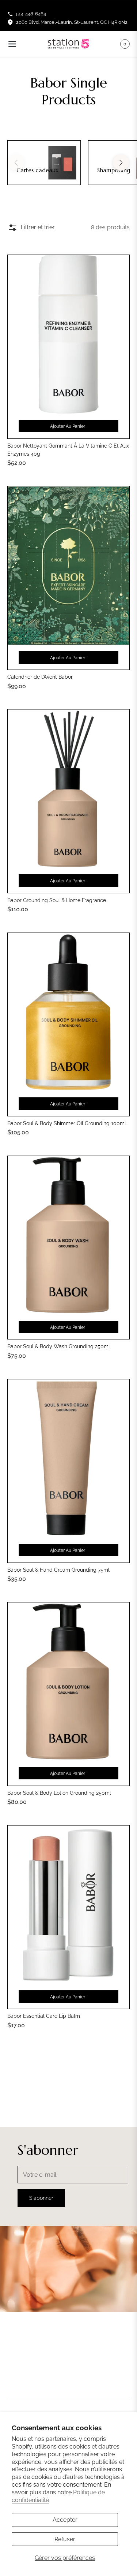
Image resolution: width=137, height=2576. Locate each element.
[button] (121, 163)
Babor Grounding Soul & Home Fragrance (57, 900)
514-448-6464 (31, 14)
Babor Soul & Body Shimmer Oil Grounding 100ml (67, 1123)
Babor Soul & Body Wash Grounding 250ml (59, 1346)
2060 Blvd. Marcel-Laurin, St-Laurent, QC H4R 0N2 (72, 22)
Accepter (65, 2520)
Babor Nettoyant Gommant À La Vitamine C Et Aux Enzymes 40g (68, 450)
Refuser (65, 2539)
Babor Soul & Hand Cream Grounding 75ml (58, 1570)
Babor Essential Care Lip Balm (44, 2016)
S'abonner (41, 2198)
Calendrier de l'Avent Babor (40, 677)
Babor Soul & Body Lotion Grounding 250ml (59, 1793)
